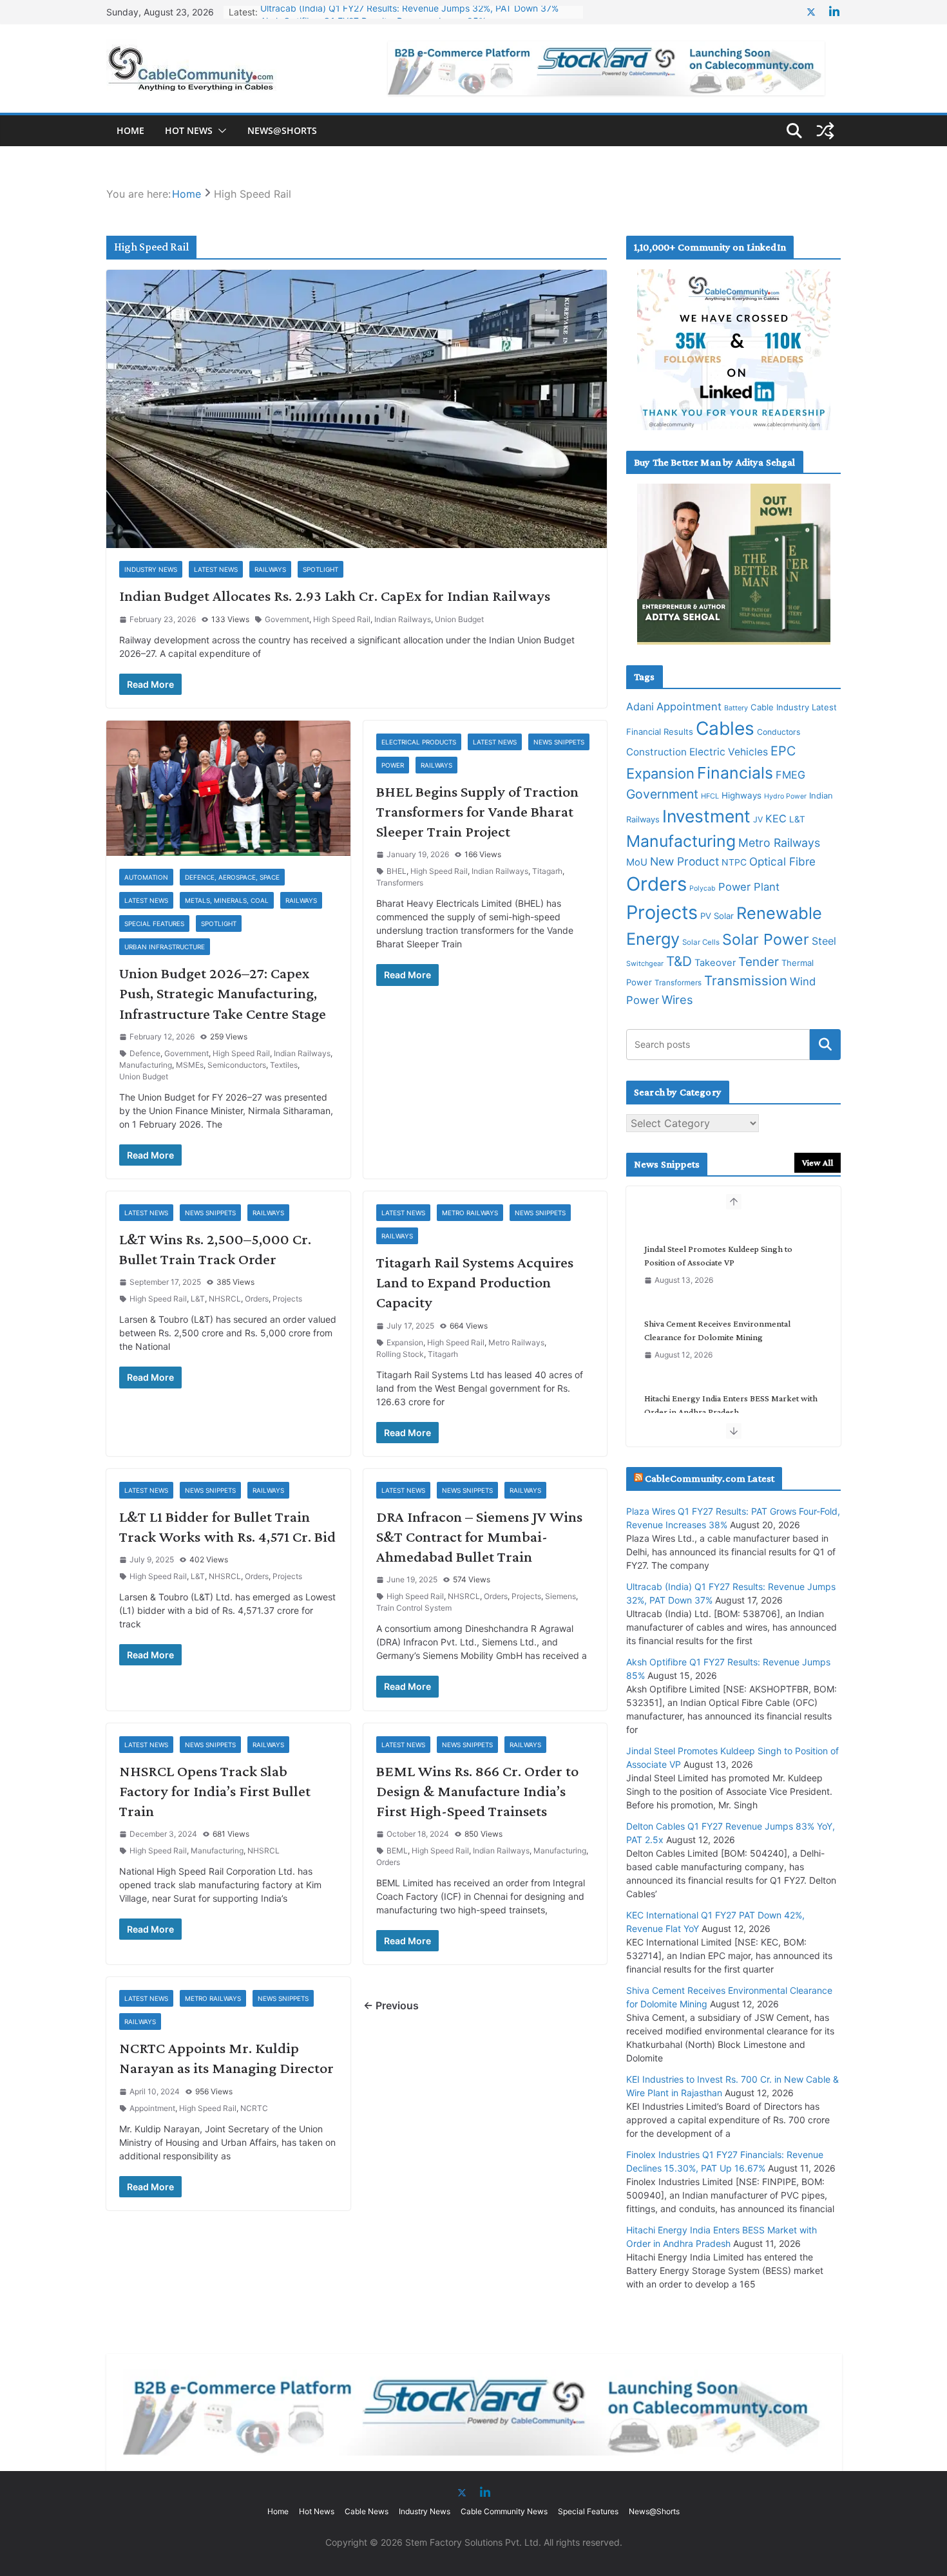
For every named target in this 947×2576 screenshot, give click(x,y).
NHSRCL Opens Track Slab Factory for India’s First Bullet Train (215, 1791)
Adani (640, 706)
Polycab (703, 888)
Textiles (284, 1065)
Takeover (715, 963)
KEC (776, 819)
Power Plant (749, 887)
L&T (198, 1299)
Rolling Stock (400, 1354)
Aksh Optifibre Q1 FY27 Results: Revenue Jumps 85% (373, 12)
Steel (824, 941)
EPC (783, 751)
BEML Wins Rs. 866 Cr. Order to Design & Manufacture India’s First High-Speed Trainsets (477, 1791)
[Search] (825, 1045)
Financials (735, 773)
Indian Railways (403, 619)
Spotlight (320, 569)
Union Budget (459, 619)
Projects (287, 1299)
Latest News (216, 569)
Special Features (154, 923)
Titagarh (547, 871)
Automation (146, 877)
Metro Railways (470, 1213)
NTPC (734, 862)
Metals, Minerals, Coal (227, 900)
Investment (706, 816)
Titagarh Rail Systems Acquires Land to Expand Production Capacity (475, 1282)
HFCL (710, 796)
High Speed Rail (342, 619)
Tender (759, 962)
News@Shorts (282, 130)
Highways (741, 795)
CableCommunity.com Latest (710, 1478)
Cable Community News (504, 2511)
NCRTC (254, 2108)
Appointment (152, 2108)
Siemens (560, 1596)
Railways (270, 569)
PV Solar (717, 916)
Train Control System (414, 1608)
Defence (145, 1053)
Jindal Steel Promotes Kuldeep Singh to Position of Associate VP (718, 1241)
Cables (725, 728)
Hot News (189, 130)
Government (287, 619)
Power (393, 765)
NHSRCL (225, 1299)
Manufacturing (146, 1065)
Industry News (151, 569)
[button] (220, 131)
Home (130, 130)
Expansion (405, 1342)
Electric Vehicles (729, 752)
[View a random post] (825, 131)
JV (758, 819)
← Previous (391, 2005)
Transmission (746, 980)
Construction (656, 752)
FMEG (790, 775)
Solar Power (766, 939)
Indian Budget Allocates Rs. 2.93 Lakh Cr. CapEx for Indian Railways (335, 595)
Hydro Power (785, 796)
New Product (684, 861)
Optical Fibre (782, 861)
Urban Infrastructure (165, 947)
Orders (257, 1299)
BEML (397, 1851)
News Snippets (559, 742)
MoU (637, 862)
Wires (677, 999)
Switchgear (645, 964)
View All (818, 1162)
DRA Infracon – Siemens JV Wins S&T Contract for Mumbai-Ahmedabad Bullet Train (479, 1536)
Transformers (400, 883)
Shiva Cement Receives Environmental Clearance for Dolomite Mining (717, 1315)
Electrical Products (419, 742)
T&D (679, 961)
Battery (736, 708)
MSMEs (190, 1065)
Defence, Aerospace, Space (232, 877)
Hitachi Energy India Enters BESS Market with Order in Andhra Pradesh (731, 1390)
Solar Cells (701, 942)
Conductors (779, 732)
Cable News (367, 2511)
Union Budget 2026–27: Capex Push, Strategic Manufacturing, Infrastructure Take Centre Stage (223, 993)
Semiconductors (237, 1065)
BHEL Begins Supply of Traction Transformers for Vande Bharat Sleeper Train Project (477, 811)
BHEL (397, 871)
